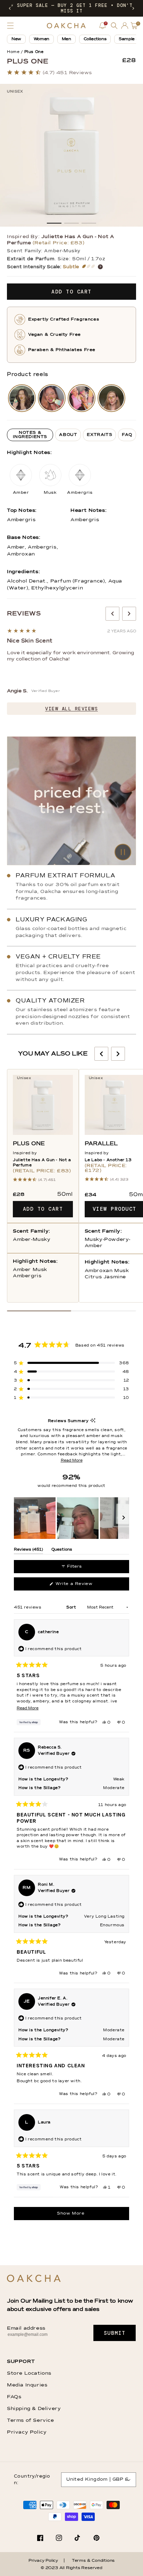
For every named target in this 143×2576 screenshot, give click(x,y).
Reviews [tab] (28, 1551)
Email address (26, 2328)
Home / (15, 52)
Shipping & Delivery (34, 2409)
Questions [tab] (62, 1551)
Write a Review (83, 1586)
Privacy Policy (27, 2432)
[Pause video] (71, 801)
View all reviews (71, 709)
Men (66, 39)
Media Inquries (27, 2385)
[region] (71, 1518)
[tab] (30, 435)
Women (41, 39)
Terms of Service (31, 2420)
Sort (72, 1607)
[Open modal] (22, 398)
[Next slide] (129, 614)
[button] (10, 8)
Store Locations (29, 2373)
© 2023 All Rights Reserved (71, 2568)
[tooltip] (93, 1421)
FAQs (14, 2397)
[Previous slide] (112, 614)
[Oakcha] (34, 2279)
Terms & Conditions (93, 2561)
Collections (95, 39)
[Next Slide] (124, 1518)
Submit (115, 2333)
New (16, 39)
